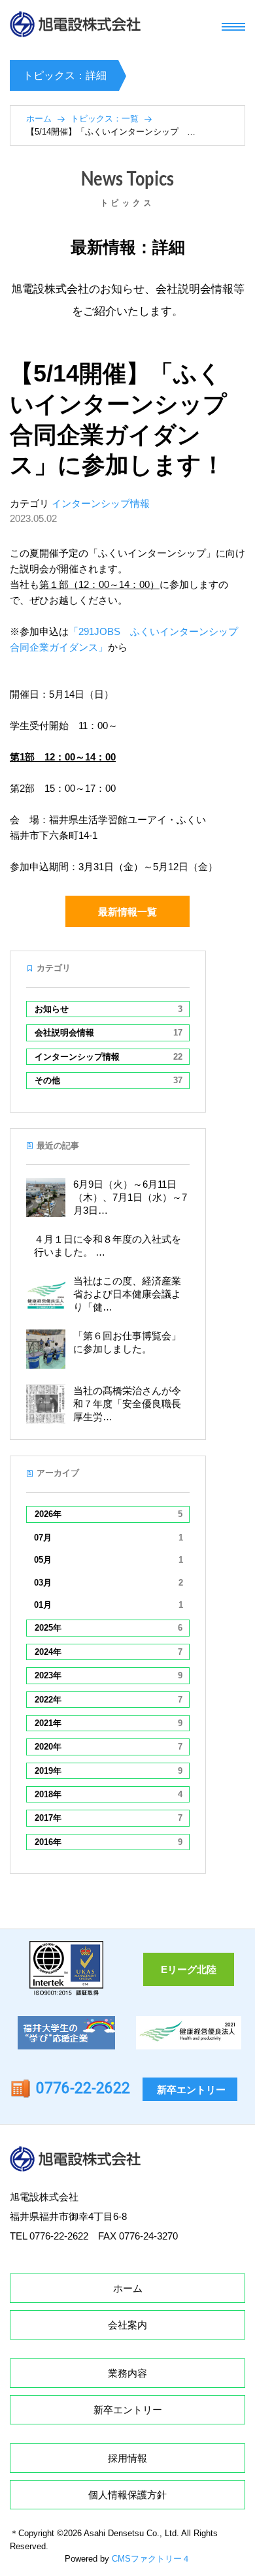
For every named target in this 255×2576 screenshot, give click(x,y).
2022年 (109, 1700)
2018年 (109, 1794)
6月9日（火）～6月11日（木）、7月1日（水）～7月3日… (130, 1197)
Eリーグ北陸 (189, 1969)
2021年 (109, 1723)
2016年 (109, 1842)
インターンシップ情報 (101, 503)
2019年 (109, 1771)
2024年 (109, 1652)
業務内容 (127, 2373)
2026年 (109, 1514)
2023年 (109, 1675)
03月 (109, 1583)
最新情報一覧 (127, 912)
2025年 (109, 1628)
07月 (109, 1538)
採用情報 (127, 2458)
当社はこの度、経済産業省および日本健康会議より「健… (127, 1294)
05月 (109, 1560)
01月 (109, 1605)
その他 (109, 1080)
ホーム (39, 119)
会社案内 (127, 2325)
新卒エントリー (191, 2090)
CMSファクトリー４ (151, 2559)
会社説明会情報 (109, 1033)
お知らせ (109, 1009)
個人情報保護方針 (127, 2495)
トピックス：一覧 (105, 119)
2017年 (109, 1818)
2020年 (109, 1747)
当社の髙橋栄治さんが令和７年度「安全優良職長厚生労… (127, 1404)
